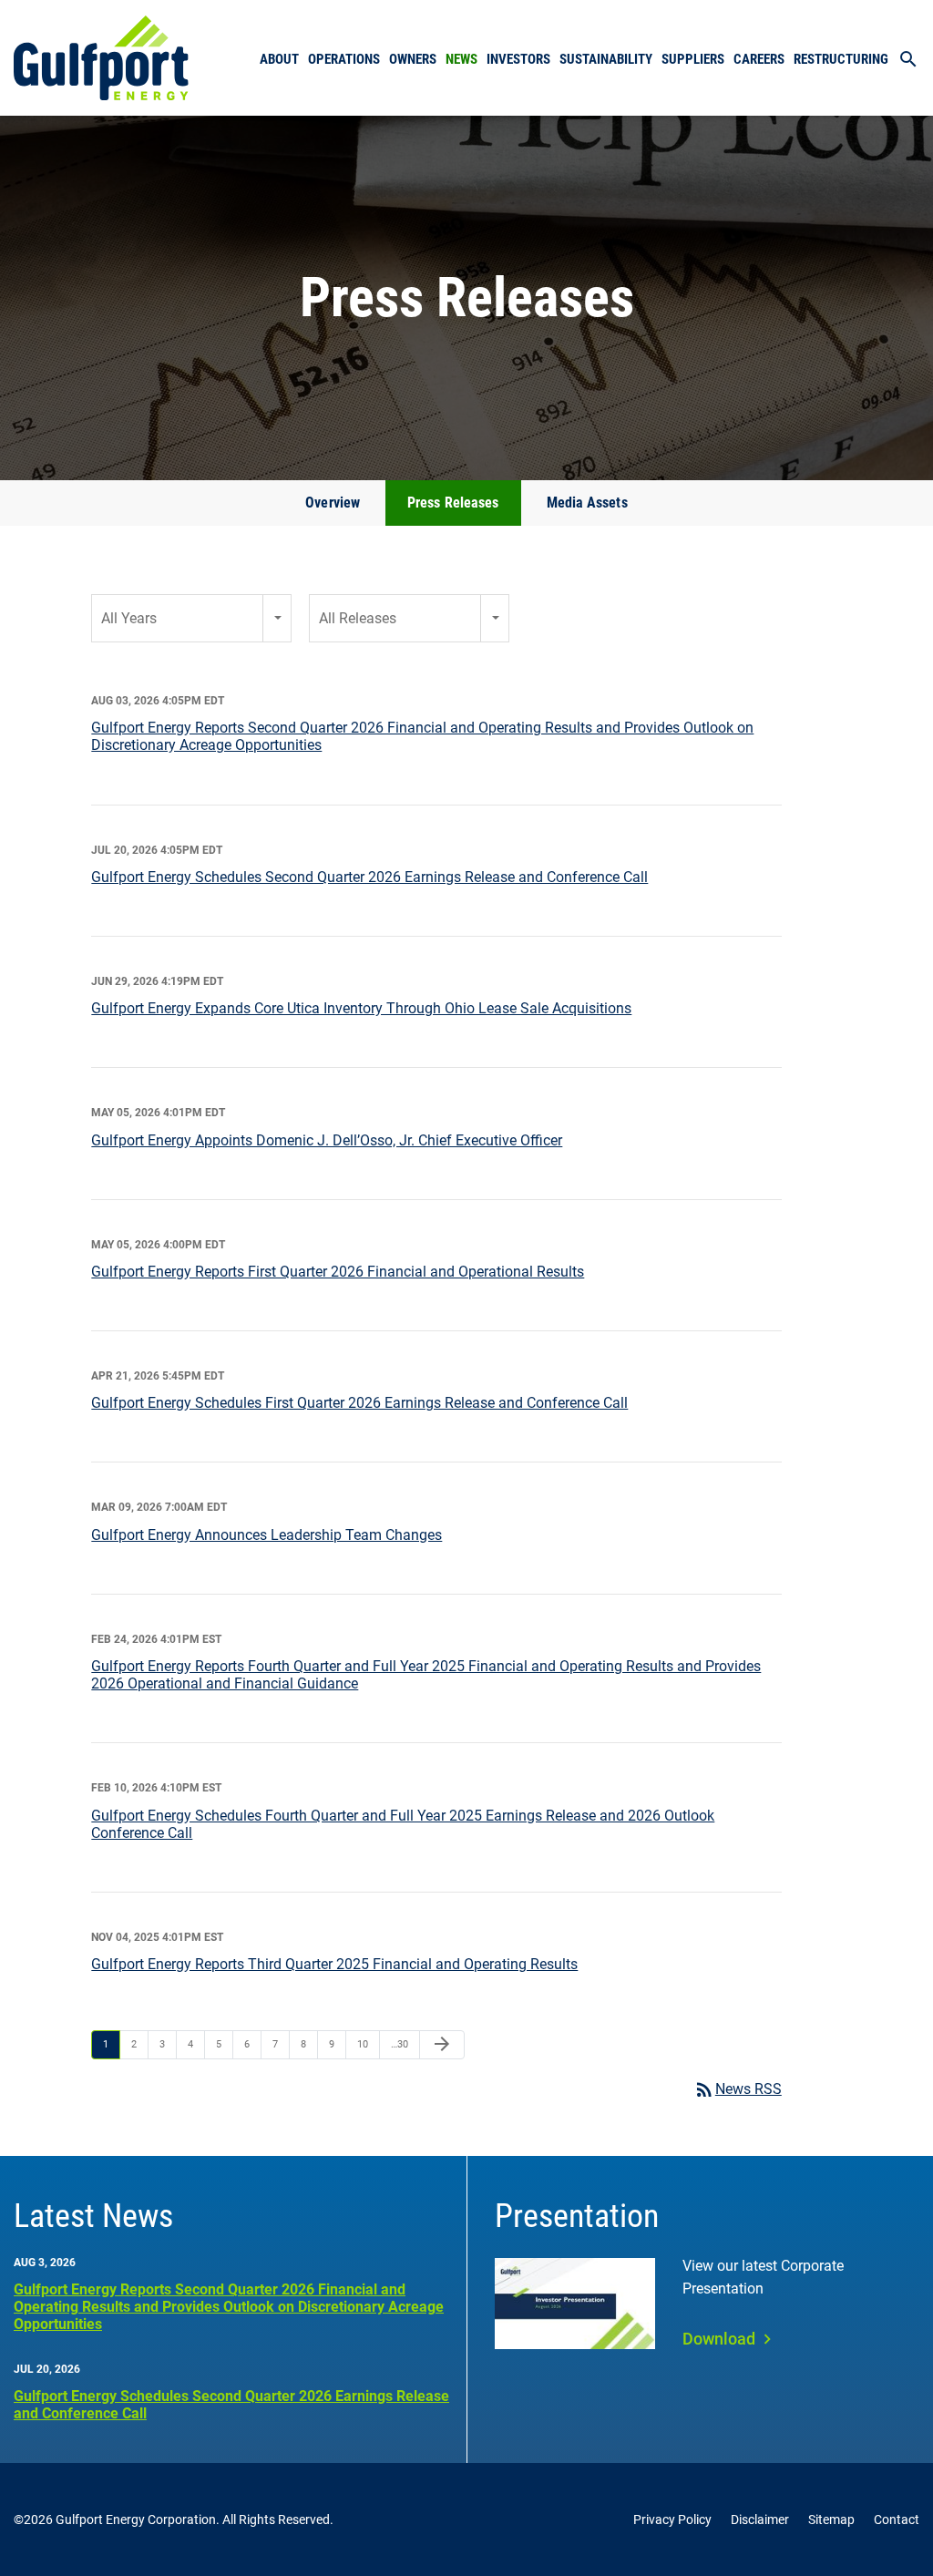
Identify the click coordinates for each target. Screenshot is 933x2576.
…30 (400, 2044)
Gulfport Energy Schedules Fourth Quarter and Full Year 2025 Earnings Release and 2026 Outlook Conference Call (403, 1824)
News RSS (738, 2089)
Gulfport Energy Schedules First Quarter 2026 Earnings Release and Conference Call (359, 1403)
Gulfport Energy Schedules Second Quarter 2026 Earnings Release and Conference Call (369, 877)
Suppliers (693, 59)
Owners (413, 59)
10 (363, 2044)
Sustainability (606, 59)
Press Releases (453, 503)
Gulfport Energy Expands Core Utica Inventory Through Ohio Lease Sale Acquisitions (361, 1008)
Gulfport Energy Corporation (136, 2520)
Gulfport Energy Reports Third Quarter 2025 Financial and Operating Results (334, 1964)
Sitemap (831, 2520)
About (279, 59)
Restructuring (841, 59)
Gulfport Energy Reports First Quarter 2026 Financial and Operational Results (338, 1272)
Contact (897, 2520)
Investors (518, 59)
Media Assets (587, 503)
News (461, 59)
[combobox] (191, 618)
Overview (333, 503)
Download (719, 2339)
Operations (344, 59)
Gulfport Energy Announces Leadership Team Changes (267, 1535)
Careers (759, 59)
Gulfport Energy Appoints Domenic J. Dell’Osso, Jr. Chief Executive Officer (327, 1140)
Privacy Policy (672, 2520)
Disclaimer (760, 2520)
